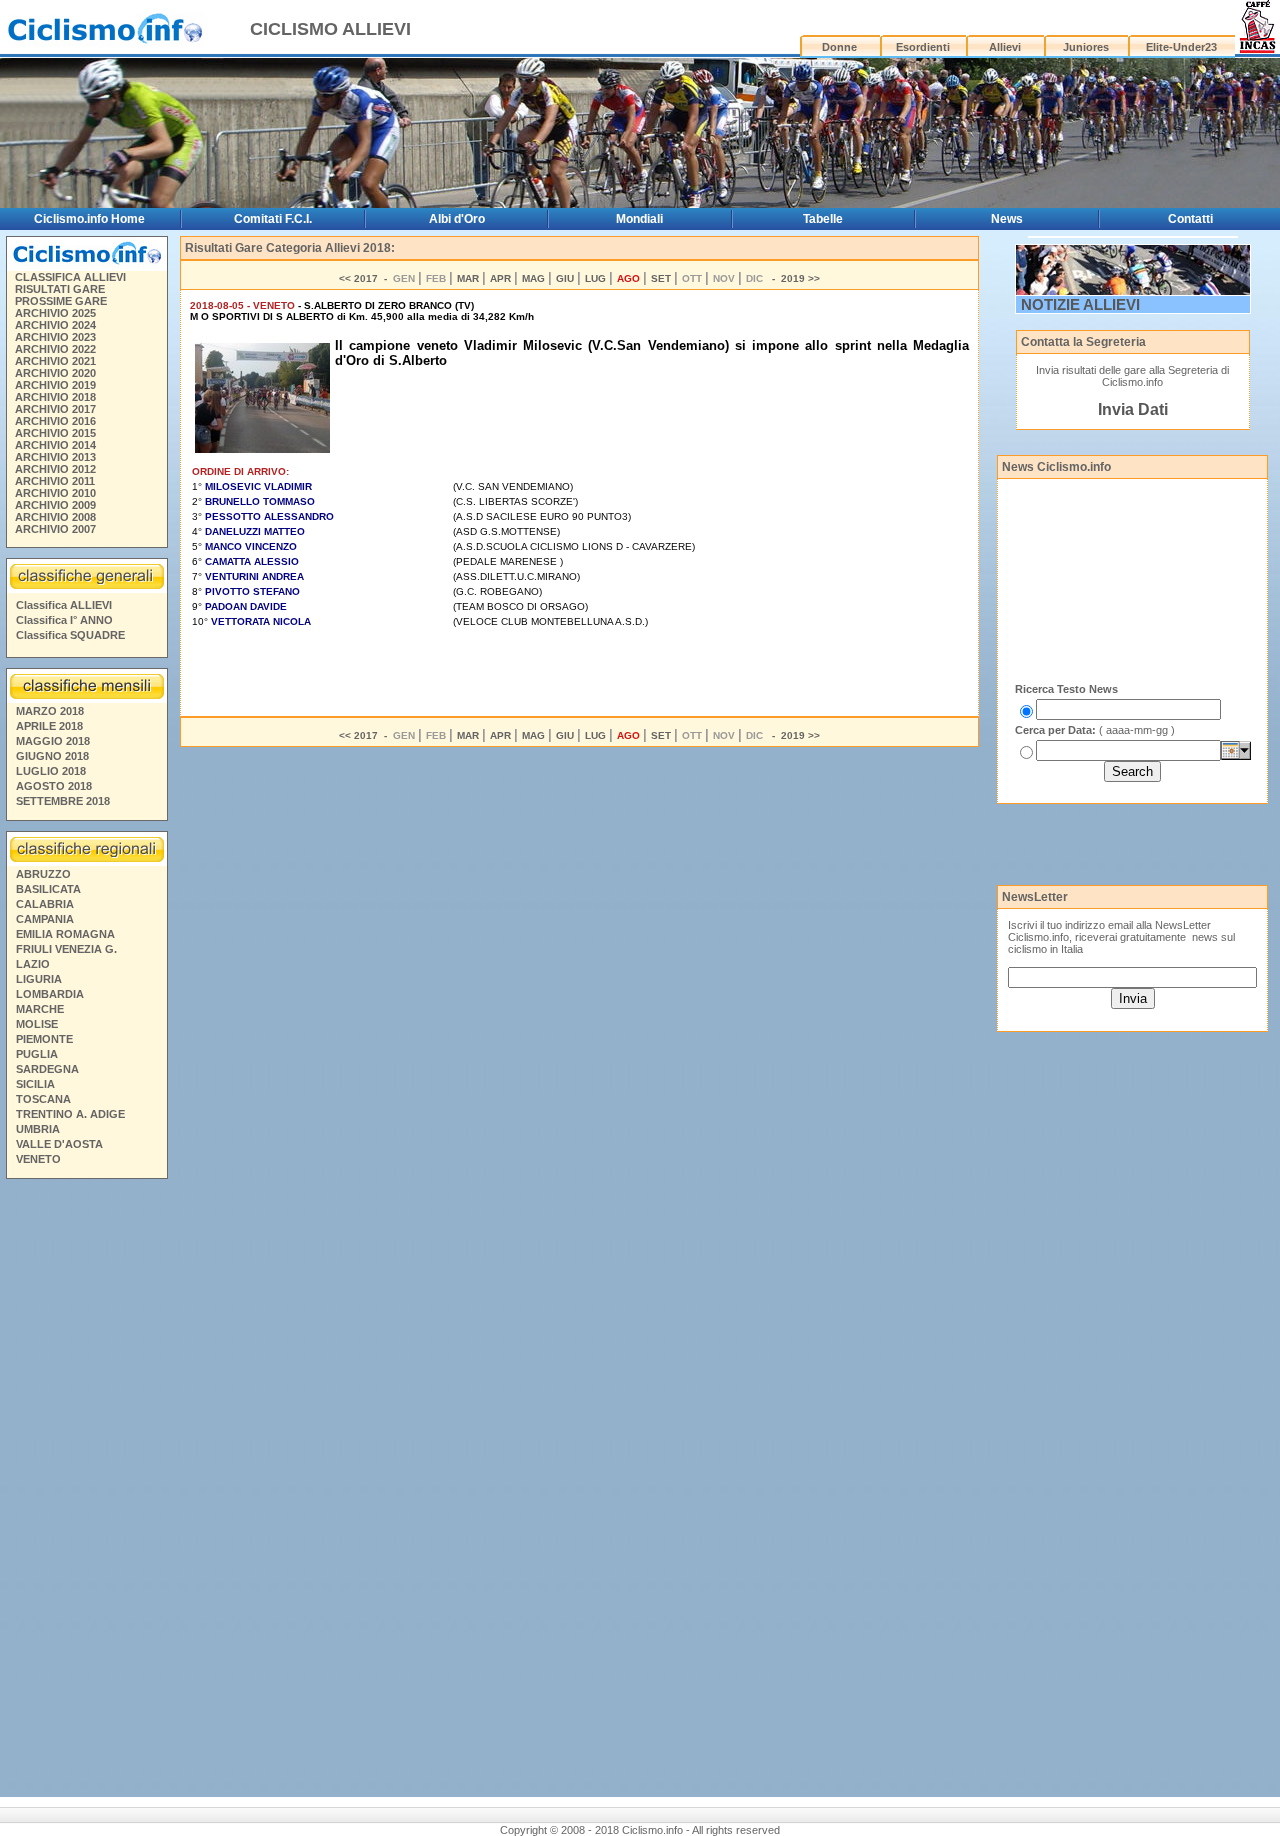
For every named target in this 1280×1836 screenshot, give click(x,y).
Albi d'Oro (457, 219)
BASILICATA (48, 889)
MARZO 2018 (50, 711)
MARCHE (40, 1009)
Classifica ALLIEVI (64, 605)
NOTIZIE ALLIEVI (1080, 304)
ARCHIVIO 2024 (55, 325)
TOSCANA (43, 1099)
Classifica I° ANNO (64, 620)
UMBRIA (38, 1129)
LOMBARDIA (50, 994)
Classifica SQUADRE (70, 635)
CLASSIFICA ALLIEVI (70, 277)
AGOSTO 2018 (54, 786)
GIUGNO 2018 (52, 756)
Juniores (1086, 47)
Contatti (1190, 219)
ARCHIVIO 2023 (55, 337)
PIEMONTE (44, 1039)
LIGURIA (39, 979)
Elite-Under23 (1181, 47)
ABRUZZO (43, 874)
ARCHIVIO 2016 (55, 421)
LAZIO (33, 964)
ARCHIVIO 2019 (55, 385)
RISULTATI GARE (60, 289)
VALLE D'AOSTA (59, 1144)
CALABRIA (45, 904)
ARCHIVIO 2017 (55, 409)
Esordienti (923, 47)
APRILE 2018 (49, 726)
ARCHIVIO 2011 (55, 481)
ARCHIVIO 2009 (55, 505)
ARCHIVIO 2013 (55, 457)
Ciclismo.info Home (89, 219)
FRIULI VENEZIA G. (66, 949)
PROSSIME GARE (61, 301)
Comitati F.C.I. (273, 219)
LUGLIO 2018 (51, 771)
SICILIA (35, 1084)
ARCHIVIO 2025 (55, 313)
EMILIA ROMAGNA (65, 934)
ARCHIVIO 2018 (55, 397)
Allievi (1005, 47)
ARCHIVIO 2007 (55, 529)
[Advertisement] (86, 1491)
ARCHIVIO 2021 (55, 361)
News (1007, 219)
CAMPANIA (45, 919)
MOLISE (37, 1024)
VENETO (38, 1159)
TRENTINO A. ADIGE (70, 1114)
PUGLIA (37, 1054)
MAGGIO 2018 (53, 741)
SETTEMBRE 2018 (63, 801)
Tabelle (823, 219)
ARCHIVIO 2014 (55, 445)
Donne (839, 47)
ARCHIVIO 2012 (55, 469)
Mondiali (639, 219)
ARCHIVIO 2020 (55, 373)
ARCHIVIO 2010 (55, 493)
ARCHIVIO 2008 (55, 517)
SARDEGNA (47, 1069)
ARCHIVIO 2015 (55, 433)
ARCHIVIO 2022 (55, 349)
